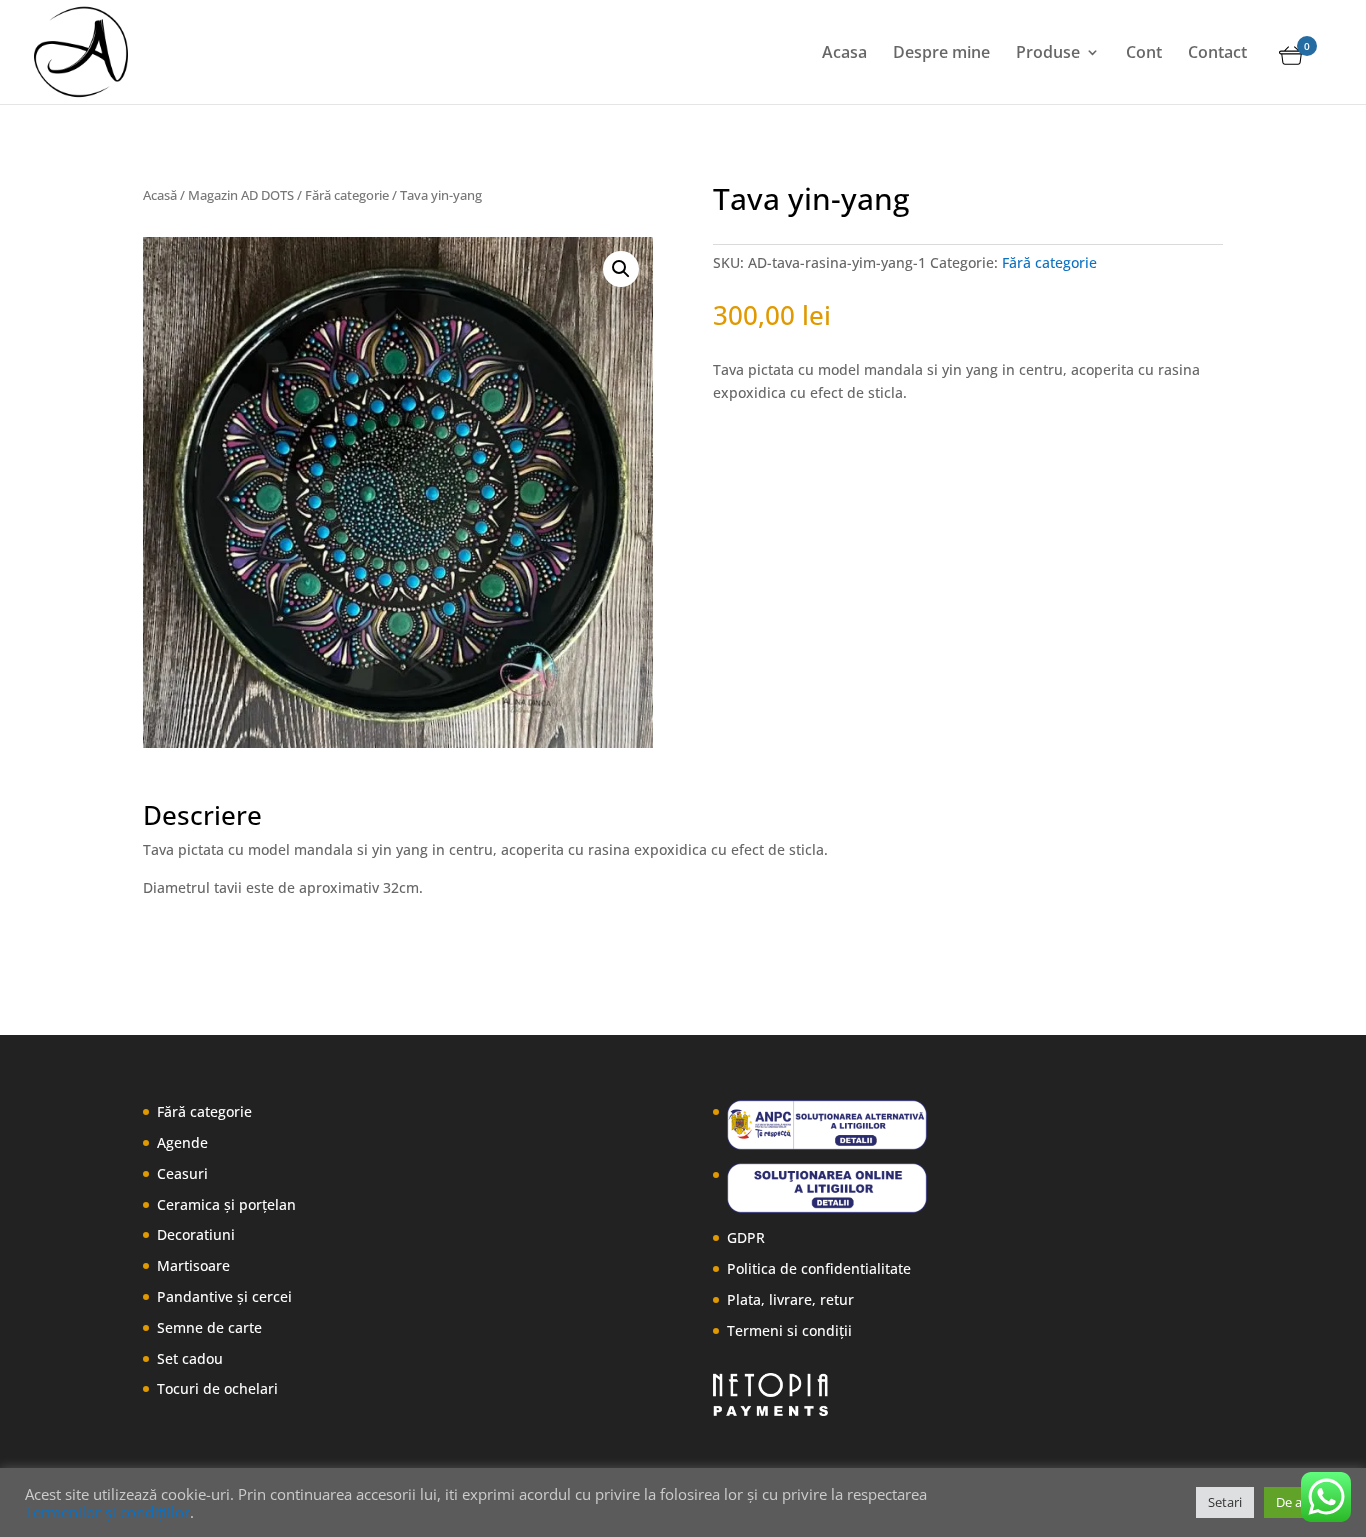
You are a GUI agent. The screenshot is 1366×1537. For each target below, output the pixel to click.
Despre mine (941, 54)
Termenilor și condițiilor (107, 1512)
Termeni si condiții (789, 1330)
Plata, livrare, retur (790, 1299)
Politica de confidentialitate (819, 1268)
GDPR (746, 1237)
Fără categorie (347, 195)
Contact (1217, 54)
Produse (1048, 54)
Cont (1144, 54)
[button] (621, 269)
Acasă (160, 195)
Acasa (844, 54)
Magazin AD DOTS (241, 195)
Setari (1225, 1502)
